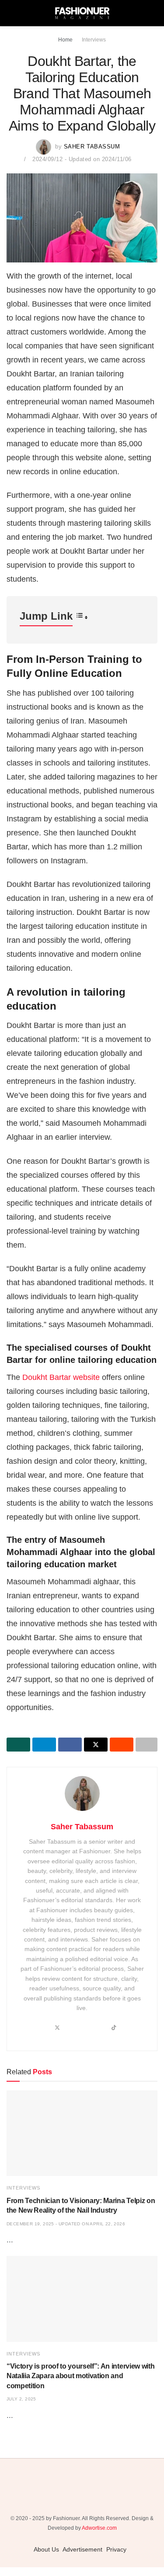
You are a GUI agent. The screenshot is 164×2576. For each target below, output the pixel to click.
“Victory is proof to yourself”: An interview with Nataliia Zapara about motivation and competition (80, 2376)
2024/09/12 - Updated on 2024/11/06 (82, 159)
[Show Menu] (10, 13)
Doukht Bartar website (61, 1377)
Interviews (94, 40)
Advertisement (82, 2549)
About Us (46, 2549)
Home (65, 40)
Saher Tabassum (92, 147)
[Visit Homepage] (82, 13)
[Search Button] (154, 13)
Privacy (116, 2549)
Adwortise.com (99, 2528)
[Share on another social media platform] (147, 1745)
